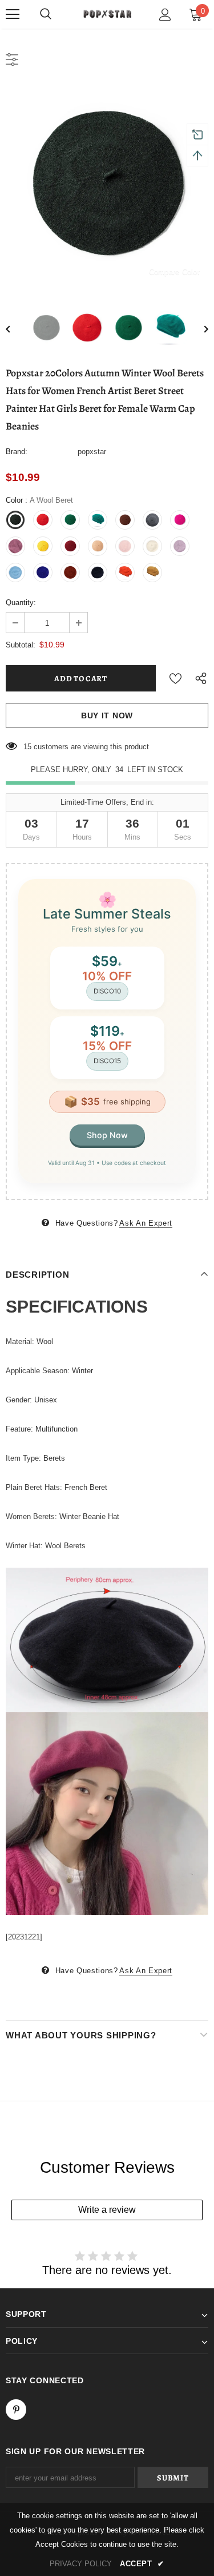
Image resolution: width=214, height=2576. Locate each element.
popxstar (92, 452)
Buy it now (107, 715)
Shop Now (107, 1135)
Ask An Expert (146, 1223)
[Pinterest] (16, 2410)
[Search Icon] (46, 14)
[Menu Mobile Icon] (13, 14)
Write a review (107, 2210)
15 (27, 747)
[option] (107, 187)
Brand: (17, 452)
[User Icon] (165, 15)
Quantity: (21, 603)
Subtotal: (21, 645)
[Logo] (107, 13)
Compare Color (174, 271)
